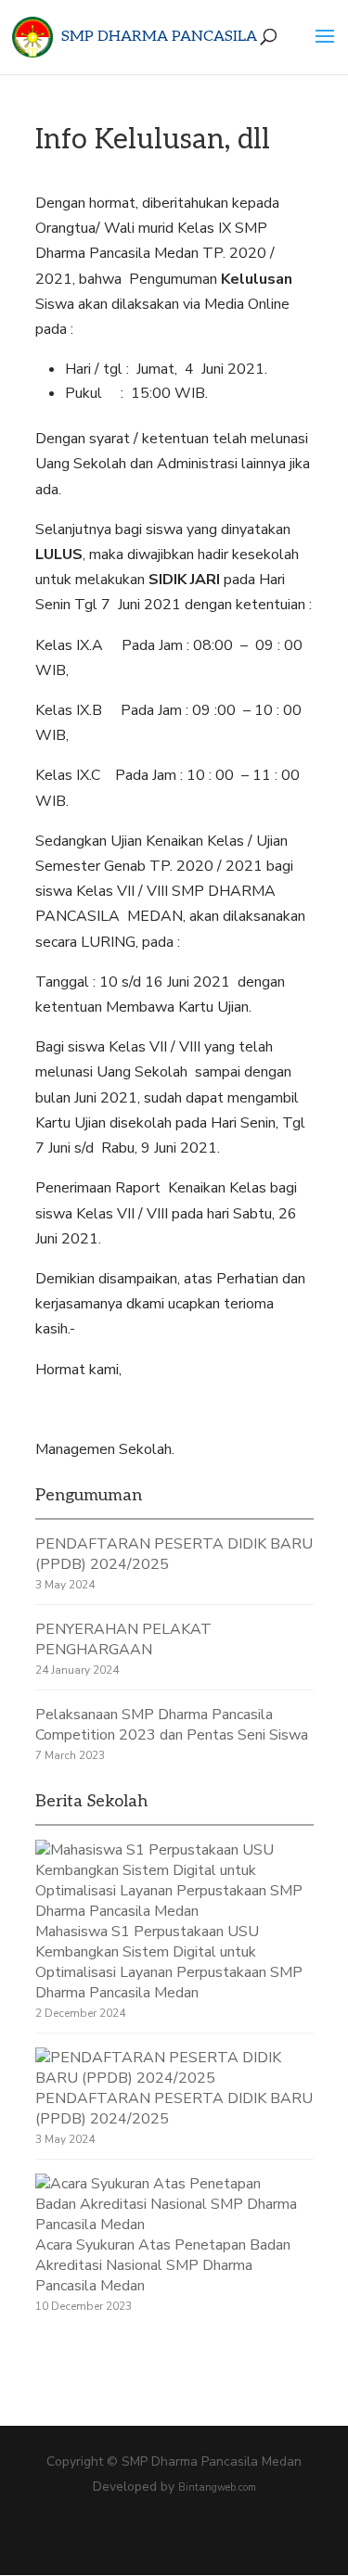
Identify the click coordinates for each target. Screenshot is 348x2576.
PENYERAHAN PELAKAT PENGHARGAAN (123, 1639)
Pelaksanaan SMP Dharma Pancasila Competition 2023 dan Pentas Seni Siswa (172, 1725)
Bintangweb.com (217, 2487)
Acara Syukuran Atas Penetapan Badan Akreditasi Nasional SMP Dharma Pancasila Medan (163, 2265)
